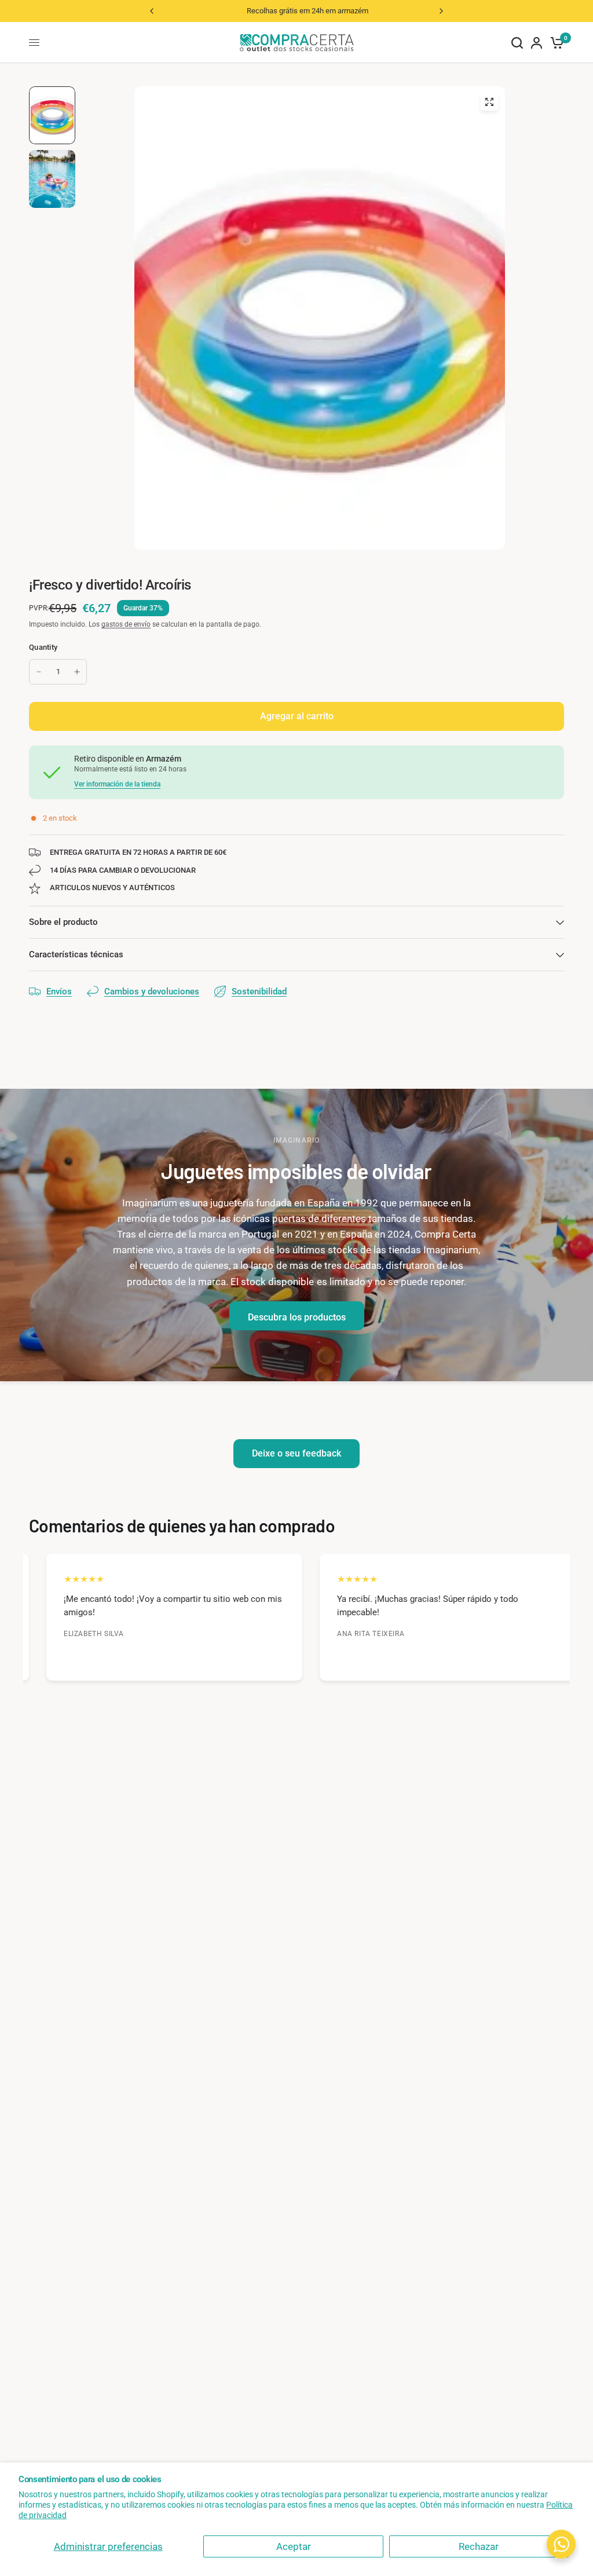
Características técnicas (76, 954)
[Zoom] (489, 102)
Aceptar (294, 2546)
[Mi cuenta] (537, 43)
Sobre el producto (63, 922)
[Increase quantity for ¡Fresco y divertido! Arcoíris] (77, 672)
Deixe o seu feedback (296, 1453)
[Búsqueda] (517, 43)
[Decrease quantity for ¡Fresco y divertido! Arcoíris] (39, 672)
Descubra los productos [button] (297, 1317)
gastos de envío (126, 624)
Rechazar (479, 2546)
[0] (555, 43)
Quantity (43, 647)
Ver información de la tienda (117, 784)
